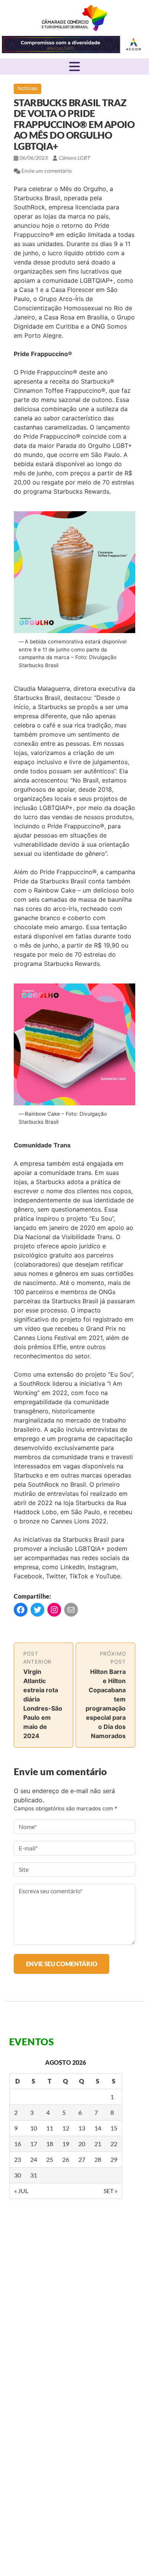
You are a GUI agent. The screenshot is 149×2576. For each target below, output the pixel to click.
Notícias (28, 88)
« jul (21, 2191)
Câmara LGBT (74, 18)
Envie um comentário (47, 171)
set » (110, 2191)
